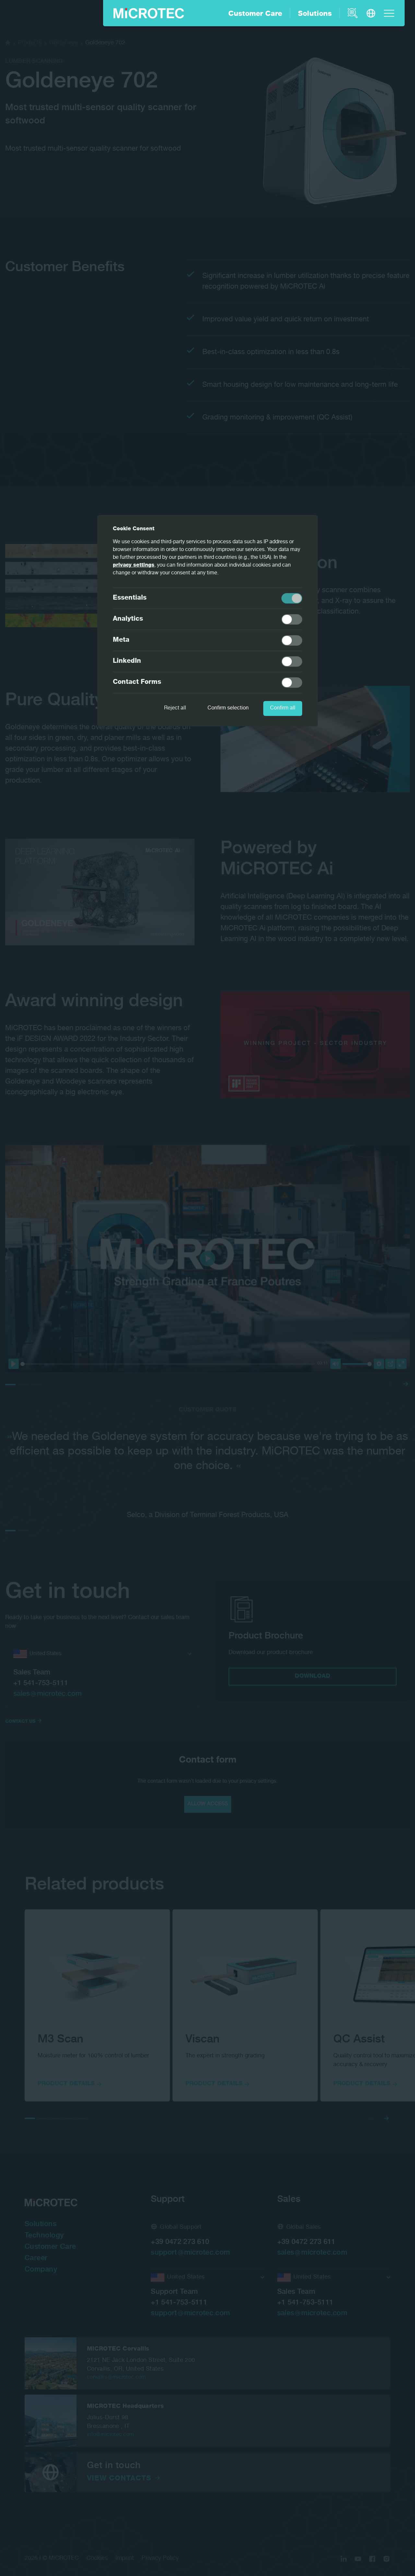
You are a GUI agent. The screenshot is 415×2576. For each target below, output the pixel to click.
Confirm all (283, 708)
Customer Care (255, 14)
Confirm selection (228, 708)
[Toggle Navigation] (389, 13)
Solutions (315, 14)
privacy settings (134, 566)
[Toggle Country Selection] (371, 13)
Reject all (175, 708)
